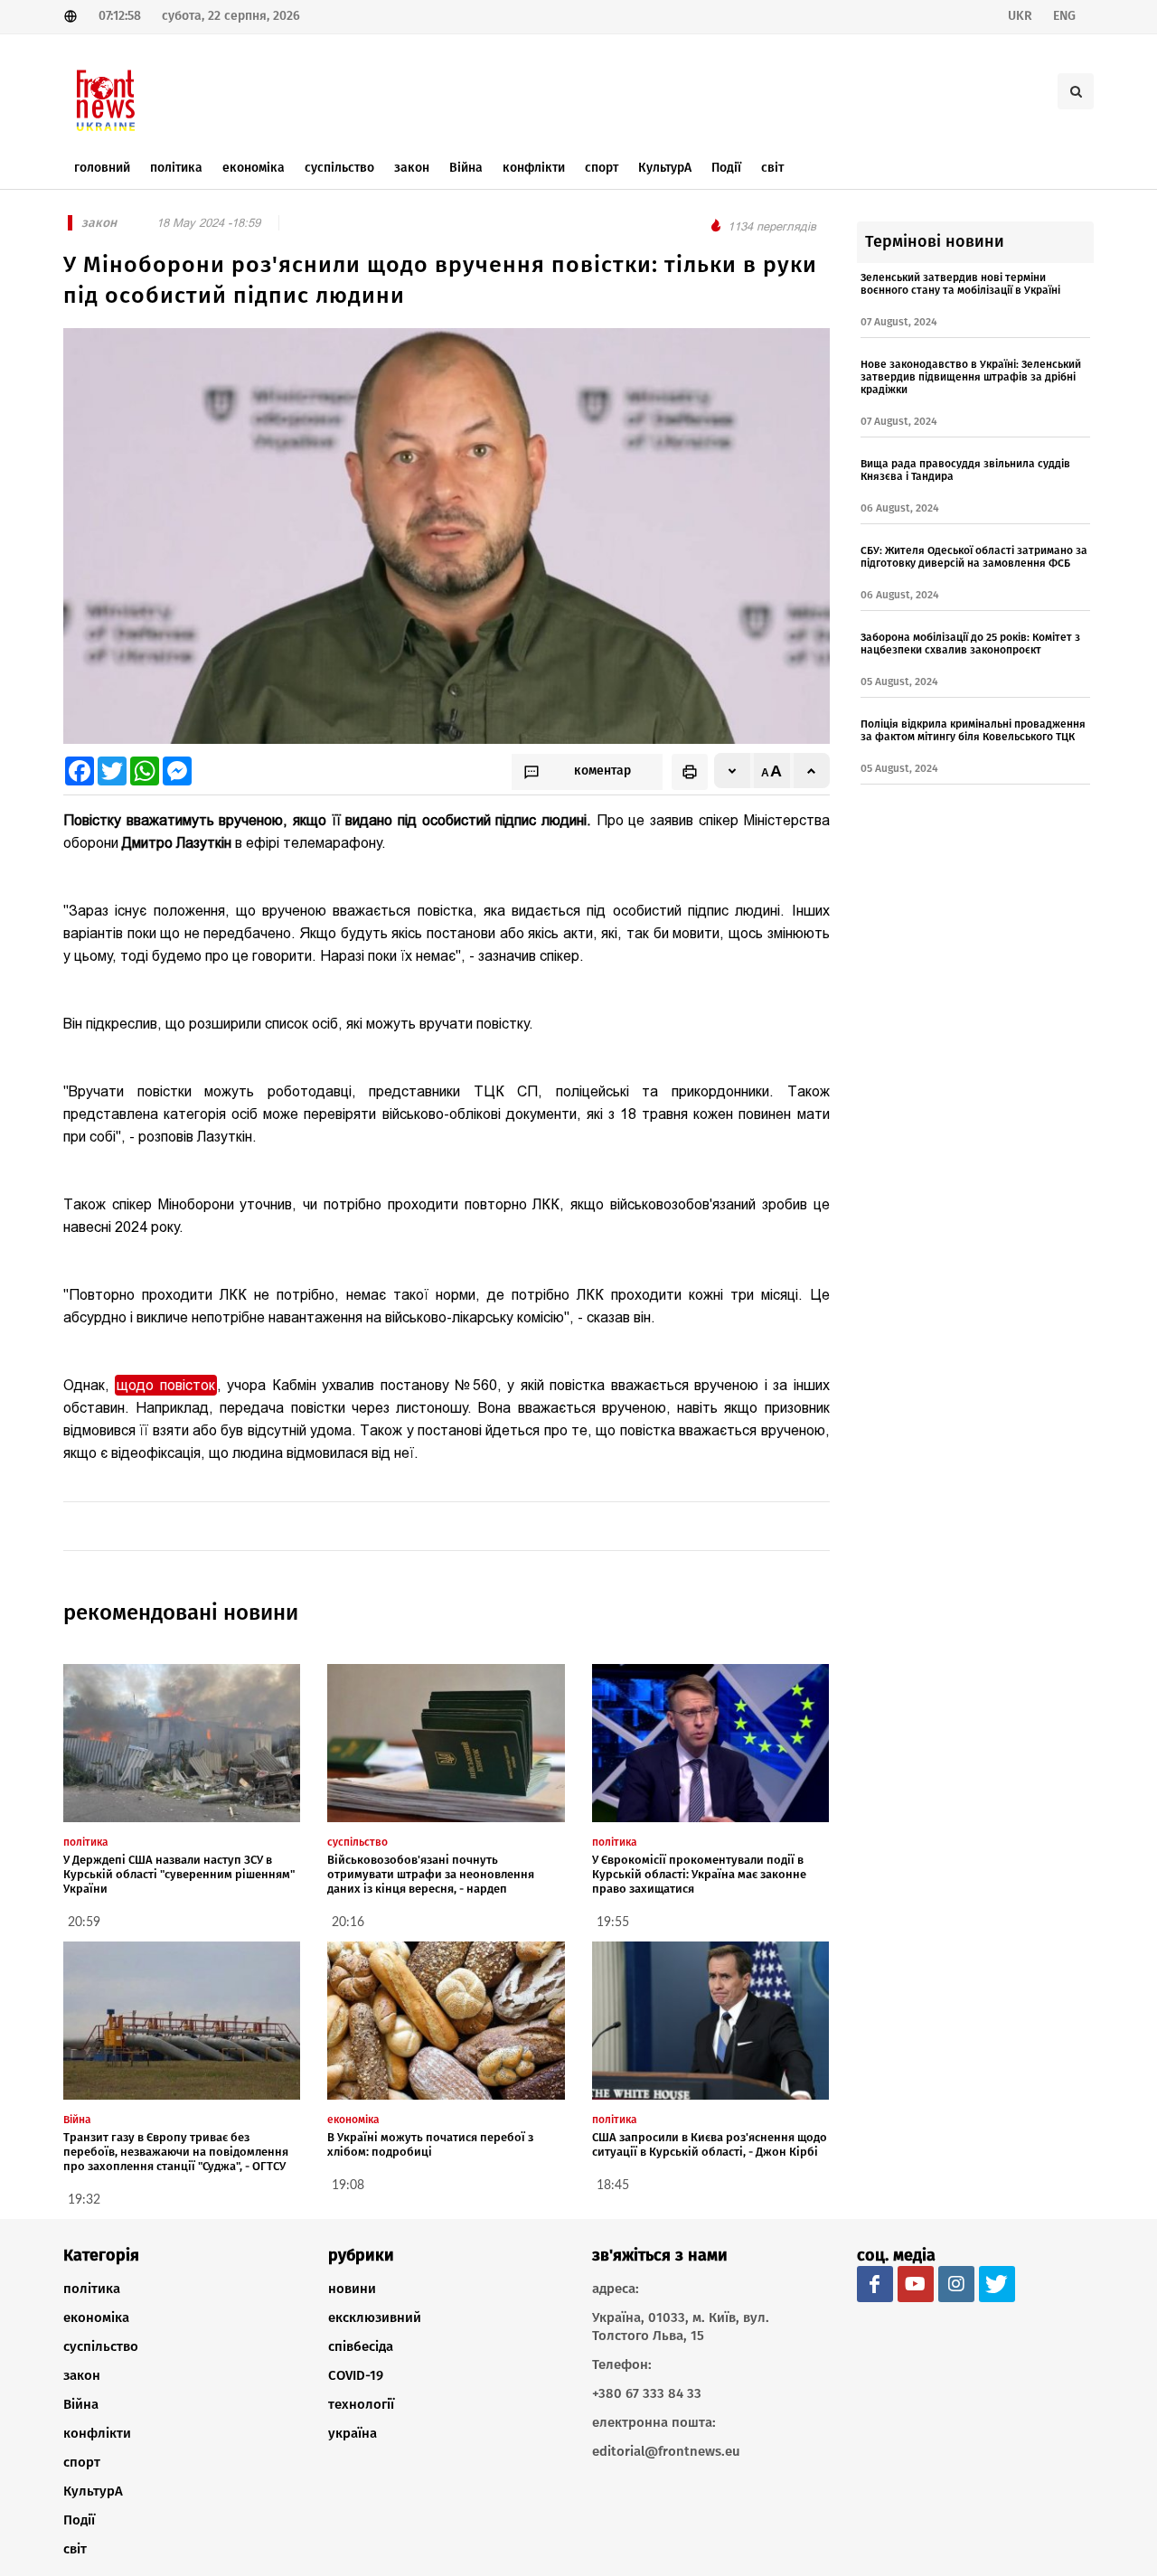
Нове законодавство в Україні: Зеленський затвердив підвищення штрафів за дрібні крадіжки (971, 377)
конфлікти (97, 2433)
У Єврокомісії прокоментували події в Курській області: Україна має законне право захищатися (699, 1874)
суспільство (101, 2346)
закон (82, 2375)
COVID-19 (356, 2375)
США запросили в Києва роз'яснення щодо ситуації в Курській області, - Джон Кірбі (710, 2144)
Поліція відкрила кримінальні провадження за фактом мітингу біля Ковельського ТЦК (973, 730)
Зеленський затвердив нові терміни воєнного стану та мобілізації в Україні (960, 284)
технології (361, 2404)
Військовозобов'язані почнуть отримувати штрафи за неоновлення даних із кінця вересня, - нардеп (431, 1874)
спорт (82, 2462)
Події (79, 2520)
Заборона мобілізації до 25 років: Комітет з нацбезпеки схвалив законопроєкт (970, 644)
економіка (96, 2317)
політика (92, 2289)
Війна (81, 2404)
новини (352, 2289)
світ (75, 2549)
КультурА (93, 2491)
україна (353, 2433)
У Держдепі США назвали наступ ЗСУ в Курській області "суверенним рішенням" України (179, 1874)
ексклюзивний (375, 2317)
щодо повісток (165, 1385)
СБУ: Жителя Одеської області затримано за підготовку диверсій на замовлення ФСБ (974, 557)
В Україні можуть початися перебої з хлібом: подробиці (430, 2144)
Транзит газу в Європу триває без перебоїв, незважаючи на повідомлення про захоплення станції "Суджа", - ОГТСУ (176, 2152)
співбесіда (361, 2346)
